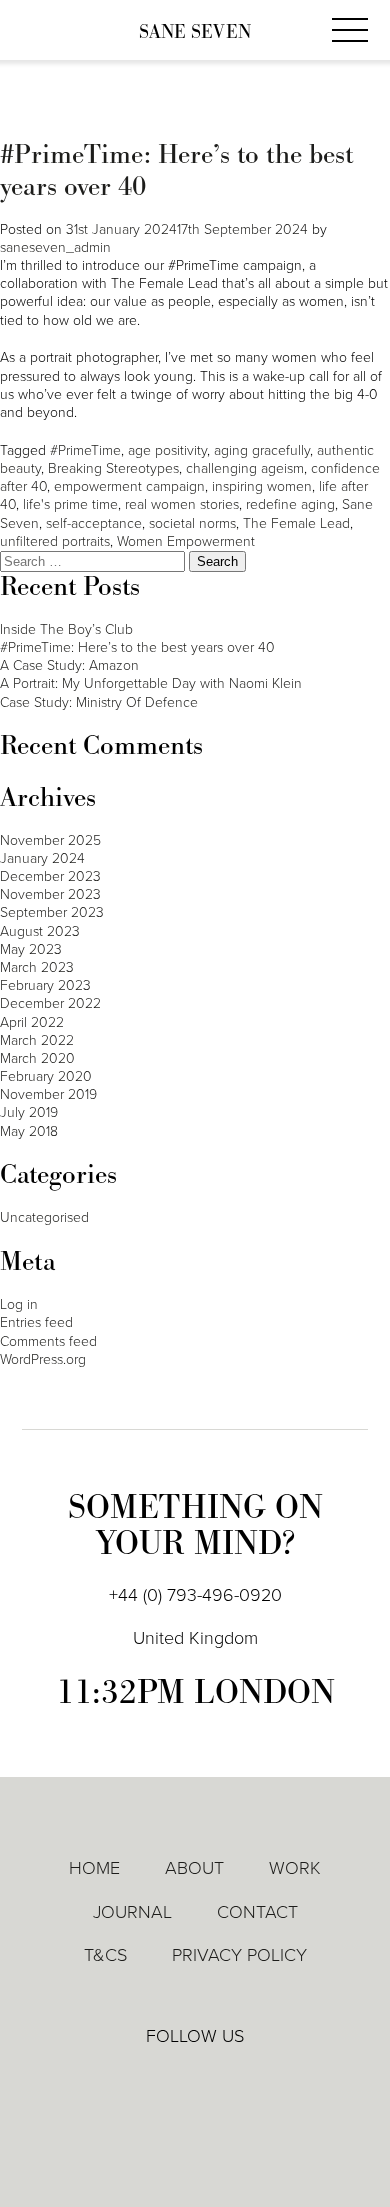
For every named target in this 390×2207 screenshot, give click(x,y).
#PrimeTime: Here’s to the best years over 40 (176, 171)
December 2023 (50, 876)
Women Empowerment (186, 541)
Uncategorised (44, 1217)
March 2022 (37, 1040)
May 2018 (29, 1131)
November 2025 (50, 840)
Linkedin (138, 2080)
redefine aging (290, 504)
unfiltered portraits (55, 541)
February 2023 (45, 985)
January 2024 (42, 858)
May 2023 (31, 949)
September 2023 (52, 912)
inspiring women (262, 486)
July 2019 (29, 1112)
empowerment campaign (129, 486)
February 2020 (46, 1076)
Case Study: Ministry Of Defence (99, 702)
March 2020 (37, 1058)
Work (295, 1868)
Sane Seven (195, 32)
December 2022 (50, 1003)
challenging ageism (245, 468)
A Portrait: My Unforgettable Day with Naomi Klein (151, 683)
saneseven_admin (55, 247)
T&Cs (105, 1955)
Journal (132, 1912)
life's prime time (70, 504)
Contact (257, 1912)
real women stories (182, 504)
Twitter (196, 2080)
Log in (19, 1304)
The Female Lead (296, 523)
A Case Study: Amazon (69, 665)
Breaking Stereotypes (113, 468)
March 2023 (37, 967)
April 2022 (32, 1022)
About (194, 1868)
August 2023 (40, 931)
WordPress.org (43, 1359)
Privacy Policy (239, 1955)
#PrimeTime (85, 450)
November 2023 (50, 894)
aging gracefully (262, 450)
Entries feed (36, 1322)
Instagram (253, 2081)
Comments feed (48, 1341)
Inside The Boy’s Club (66, 629)
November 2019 (48, 1094)
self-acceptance (94, 523)
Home (94, 1868)
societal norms (192, 523)
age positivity (167, 450)
